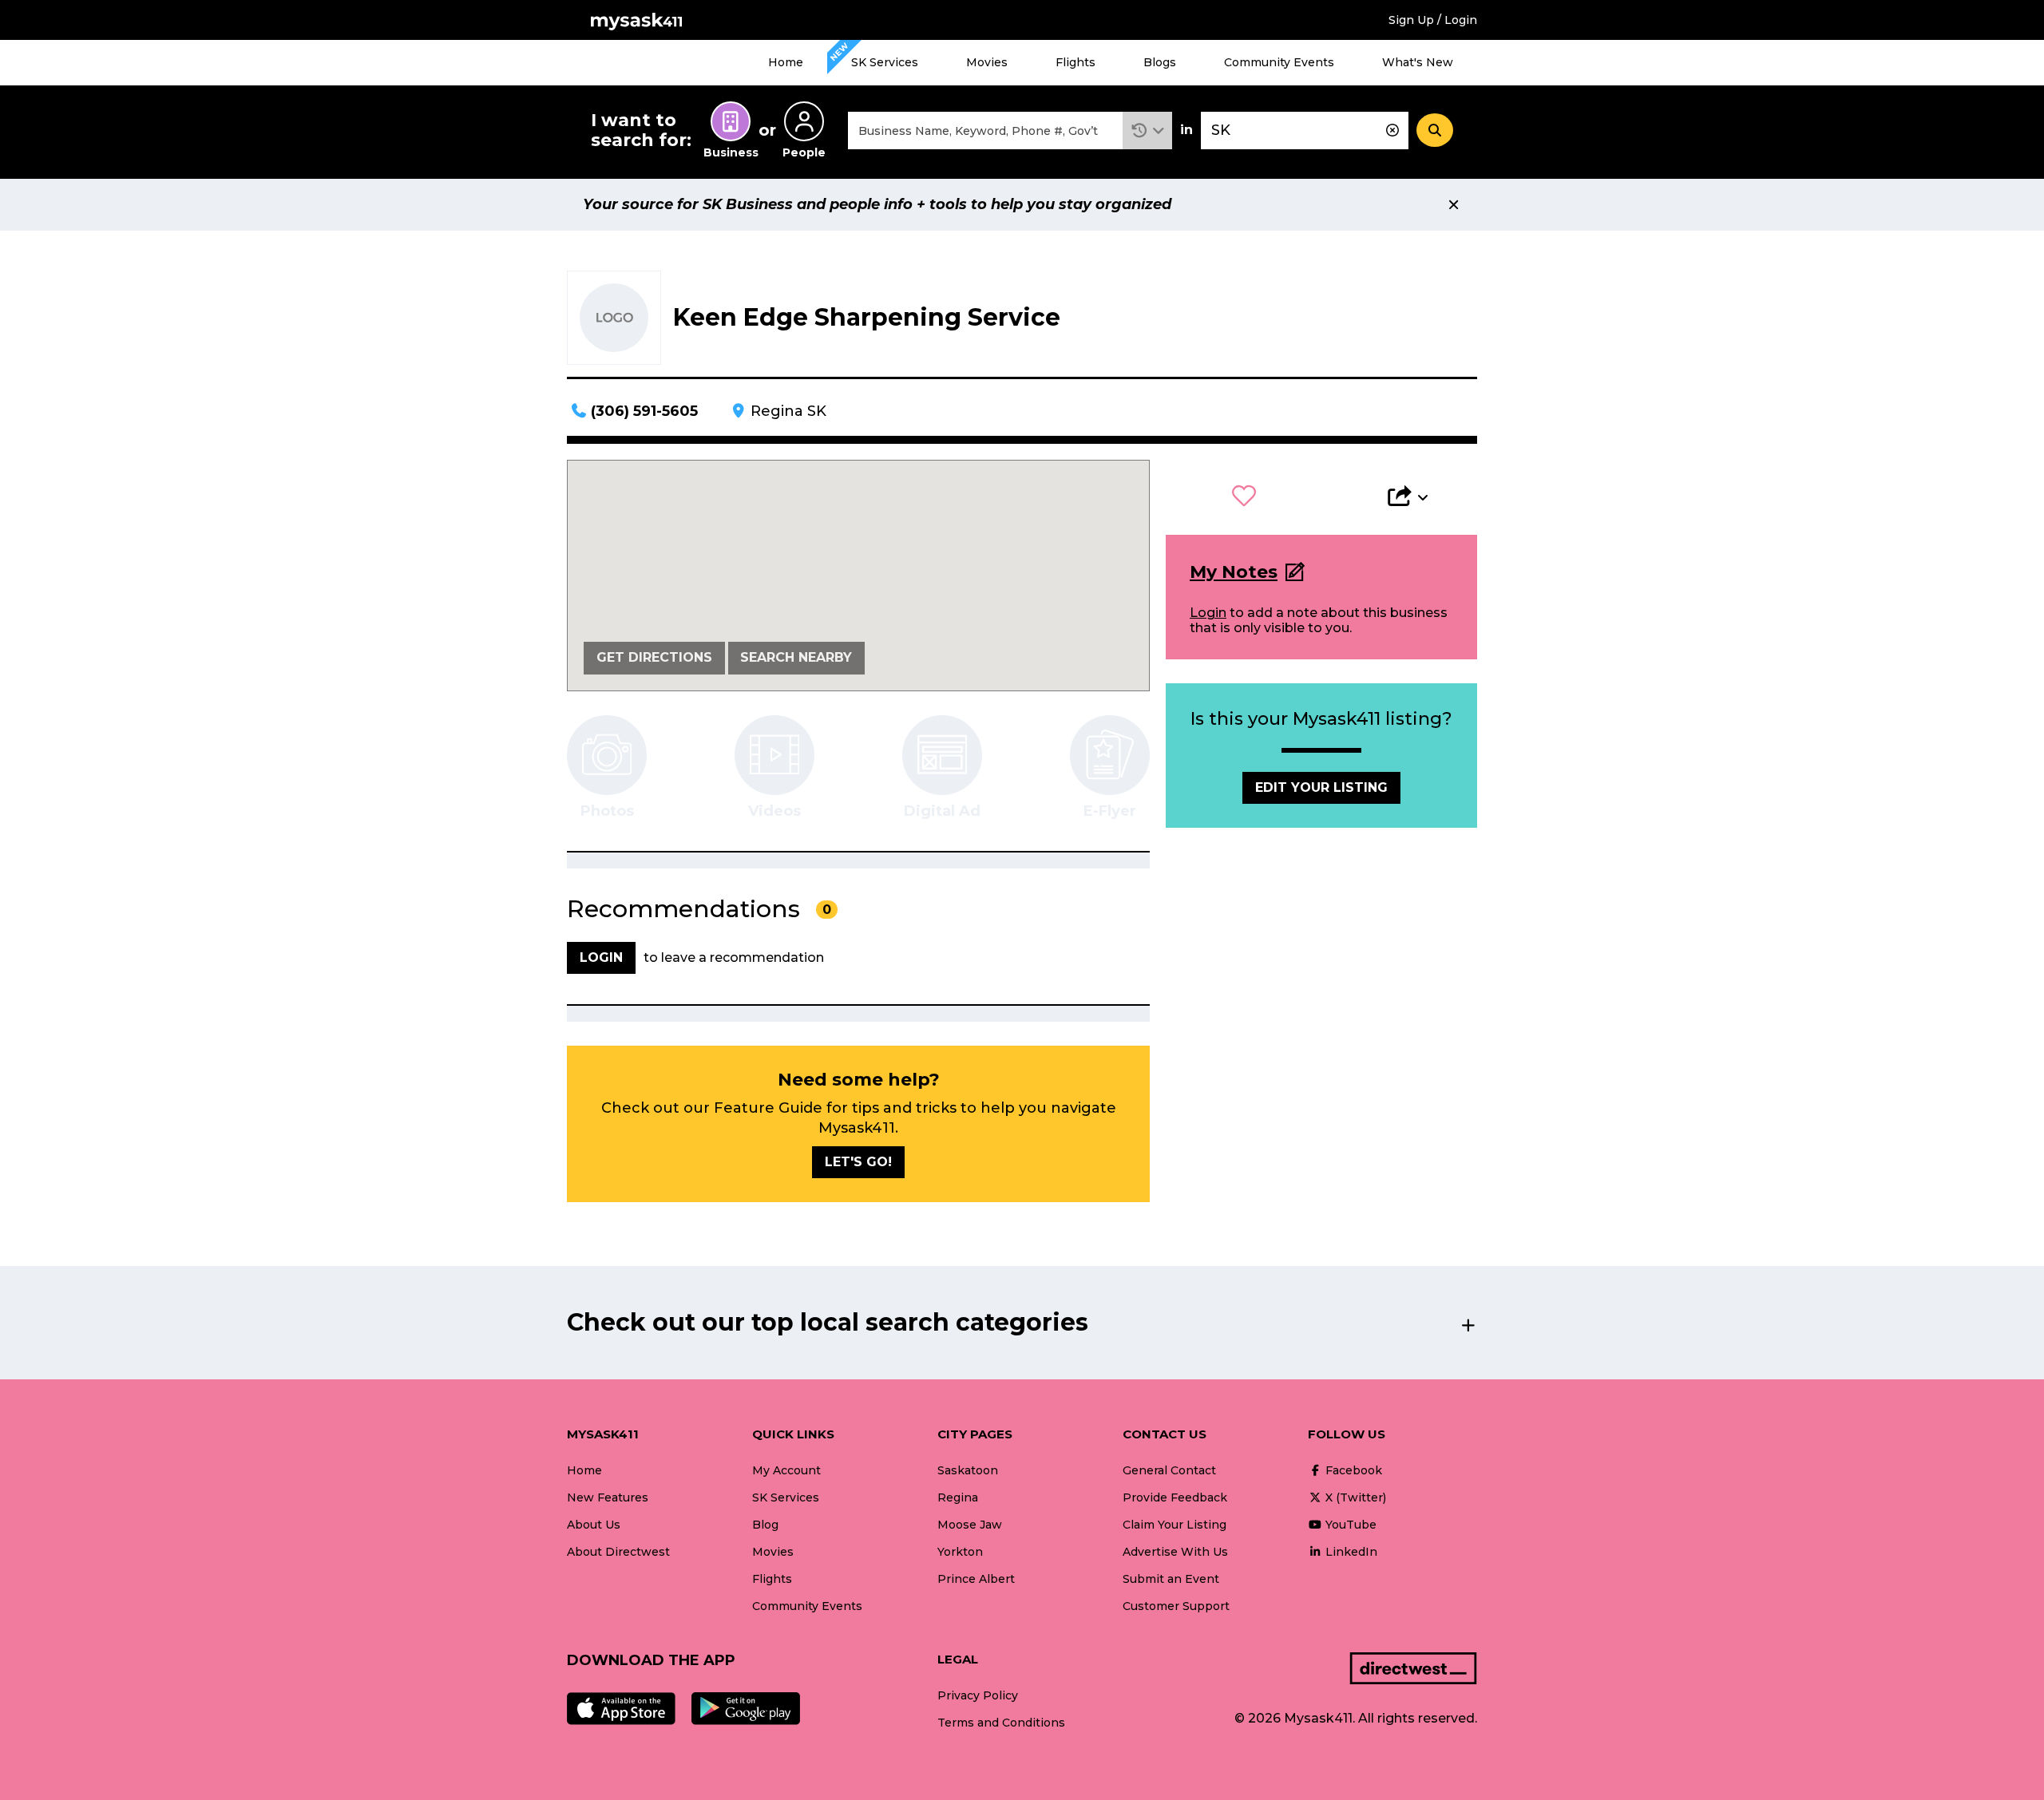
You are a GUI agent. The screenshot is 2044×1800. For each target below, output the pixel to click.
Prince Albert (976, 1579)
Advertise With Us (1175, 1552)
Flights (1075, 62)
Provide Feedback (1175, 1497)
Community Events (1279, 62)
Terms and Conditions (1001, 1723)
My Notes (1234, 572)
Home (786, 62)
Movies (987, 62)
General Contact (1169, 1470)
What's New (1418, 62)
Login (1208, 613)
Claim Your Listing (1175, 1525)
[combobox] (985, 131)
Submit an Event (1171, 1579)
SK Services (885, 62)
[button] (1148, 131)
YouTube (1349, 1525)
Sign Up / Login (1433, 20)
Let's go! (858, 1162)
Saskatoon (968, 1470)
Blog (765, 1525)
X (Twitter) (1354, 1497)
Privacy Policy (978, 1695)
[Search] (1435, 130)
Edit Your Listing (1321, 787)
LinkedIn (1350, 1552)
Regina (958, 1497)
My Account (786, 1470)
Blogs (1160, 62)
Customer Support (1176, 1606)
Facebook (1352, 1470)
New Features (608, 1497)
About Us (594, 1525)
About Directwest (618, 1552)
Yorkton (960, 1552)
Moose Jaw (970, 1525)
